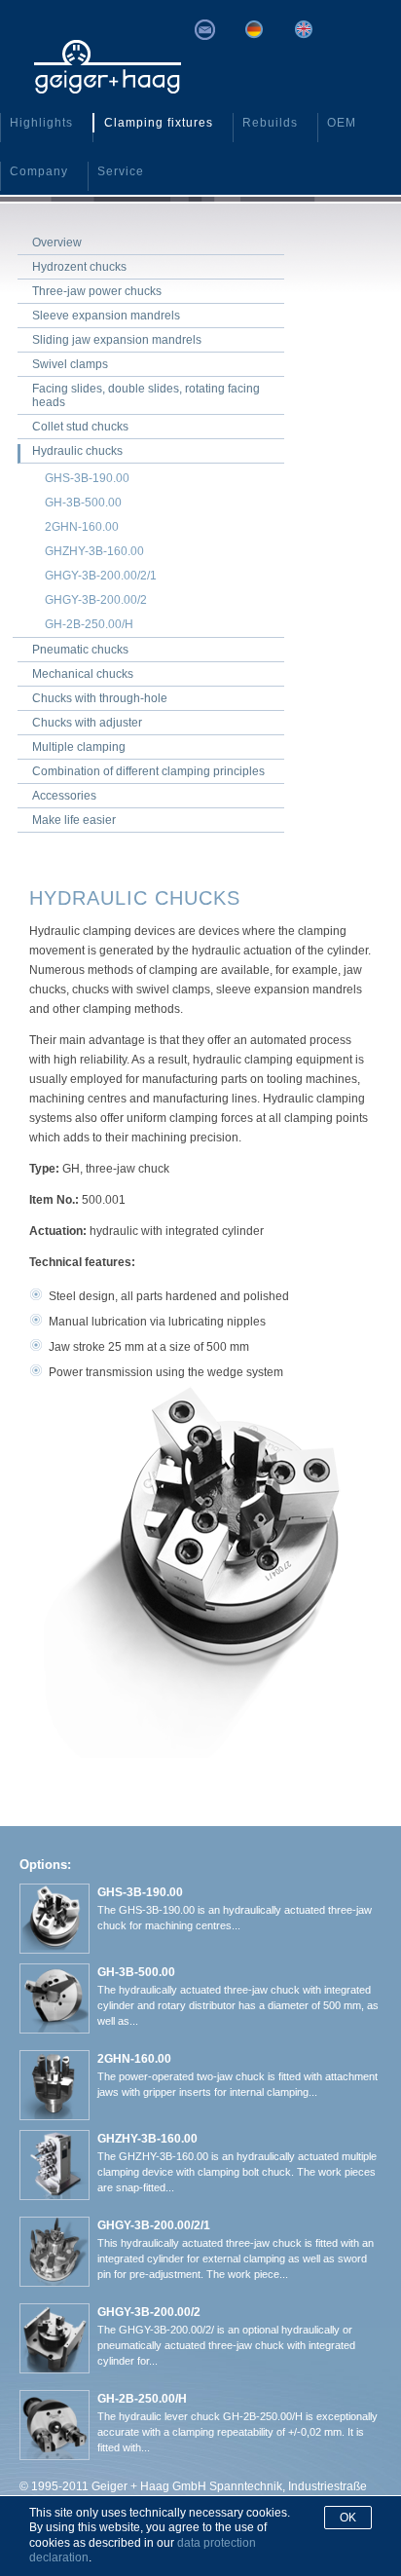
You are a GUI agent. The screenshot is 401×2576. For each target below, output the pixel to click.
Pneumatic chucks (80, 650)
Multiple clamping (79, 747)
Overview (57, 243)
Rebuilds (270, 123)
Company (39, 171)
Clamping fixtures (159, 123)
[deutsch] (254, 29)
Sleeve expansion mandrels (106, 316)
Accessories (64, 796)
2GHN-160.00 (82, 527)
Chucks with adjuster (87, 723)
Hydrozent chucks (79, 267)
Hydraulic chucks (77, 451)
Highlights (41, 123)
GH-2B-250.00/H (89, 624)
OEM (342, 123)
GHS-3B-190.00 (87, 478)
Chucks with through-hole (100, 698)
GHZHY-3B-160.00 (94, 551)
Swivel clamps (70, 364)
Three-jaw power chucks (97, 291)
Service (121, 171)
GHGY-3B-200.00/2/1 (101, 576)
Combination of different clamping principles (148, 771)
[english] (303, 29)
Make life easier (74, 820)
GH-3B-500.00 (83, 503)
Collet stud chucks (80, 427)
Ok (348, 2518)
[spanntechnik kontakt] (204, 30)
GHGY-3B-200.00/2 (96, 600)
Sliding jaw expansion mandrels (117, 340)
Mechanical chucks (83, 674)
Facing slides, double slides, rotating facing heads (146, 395)
